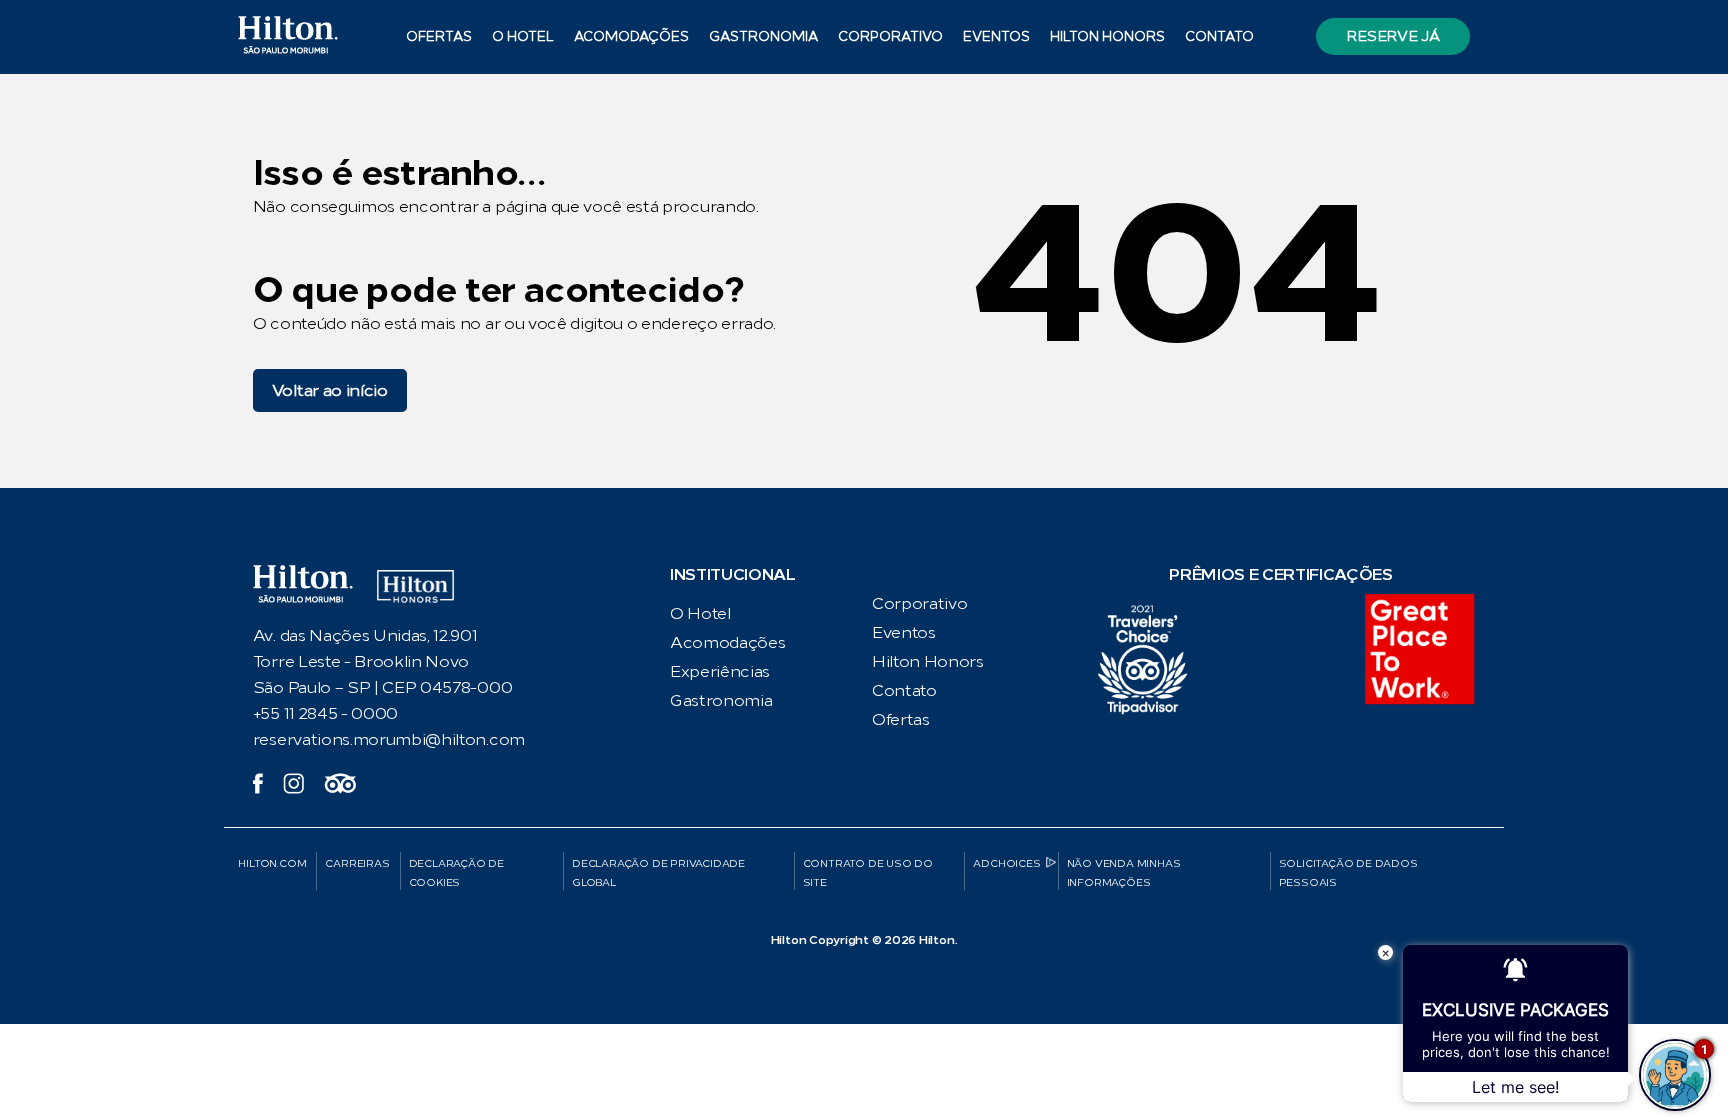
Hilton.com (272, 863)
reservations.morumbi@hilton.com (389, 739)
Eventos (996, 36)
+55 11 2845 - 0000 (325, 713)
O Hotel (700, 613)
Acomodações (727, 642)
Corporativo (890, 36)
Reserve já (1392, 36)
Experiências (720, 671)
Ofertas (439, 36)
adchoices (1006, 863)
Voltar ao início (330, 390)
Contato (1219, 36)
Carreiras (357, 863)
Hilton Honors (1107, 36)
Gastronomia (763, 36)
